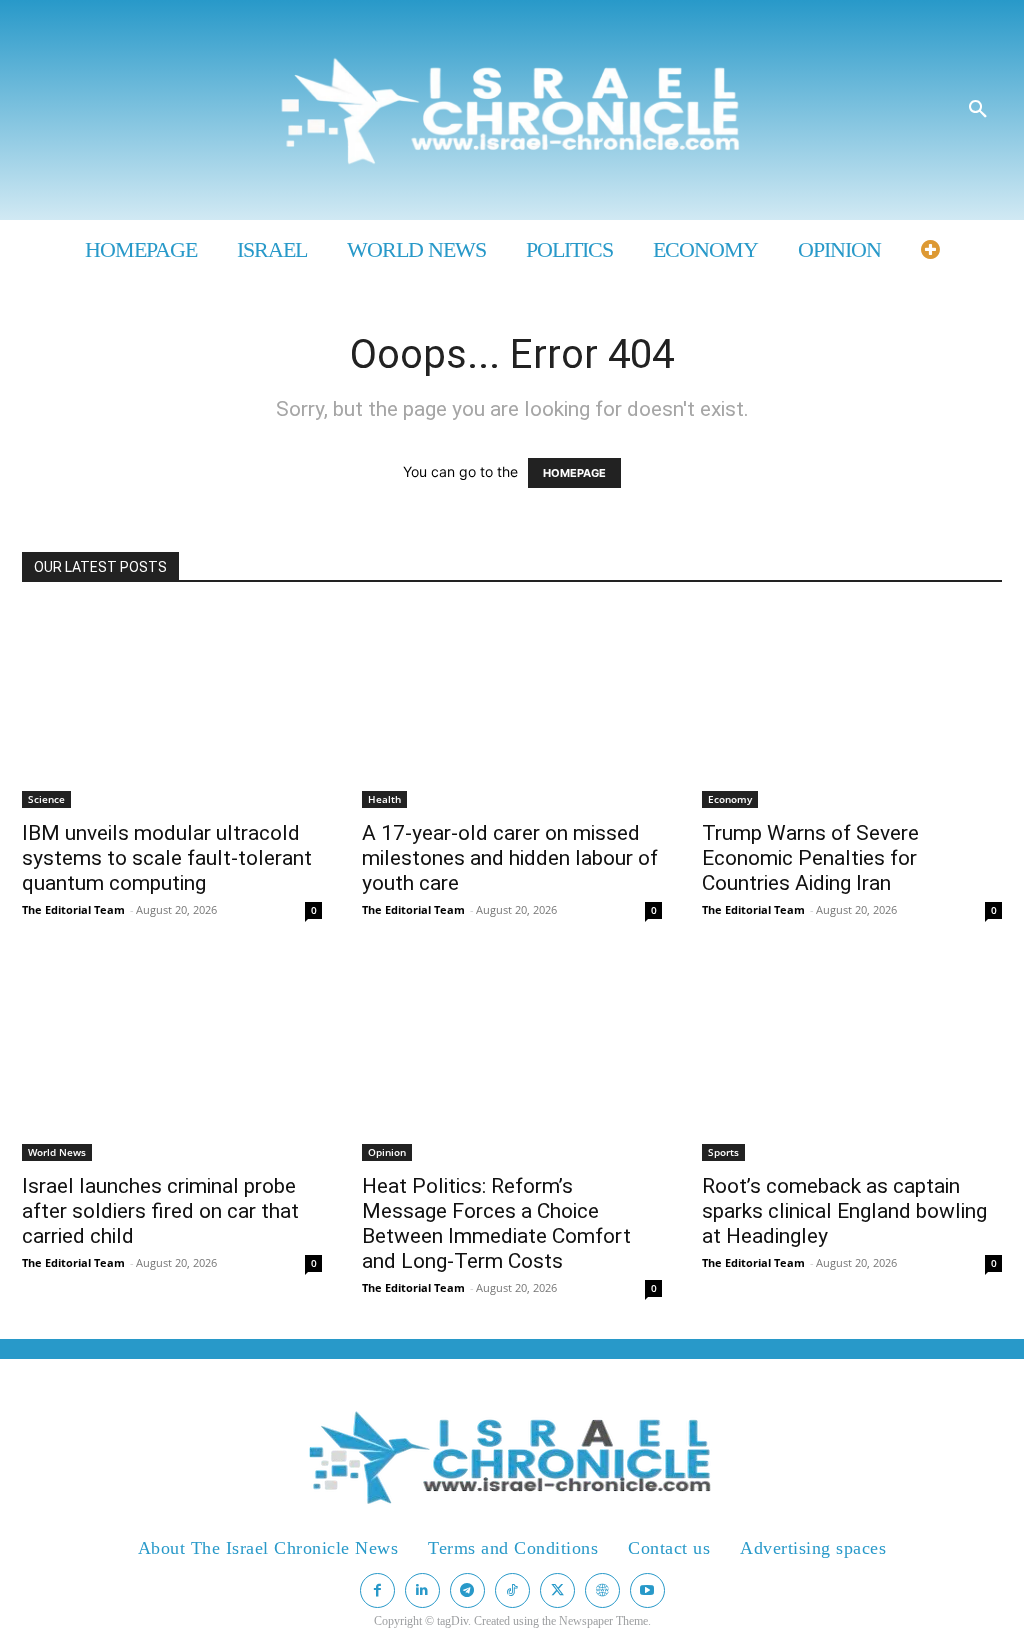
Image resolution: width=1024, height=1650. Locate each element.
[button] (978, 110)
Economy (730, 799)
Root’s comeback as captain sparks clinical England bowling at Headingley (844, 1211)
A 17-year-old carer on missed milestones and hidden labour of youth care (510, 858)
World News (57, 1152)
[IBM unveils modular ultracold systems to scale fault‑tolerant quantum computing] (172, 708)
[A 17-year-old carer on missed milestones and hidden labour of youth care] (512, 708)
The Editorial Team (73, 909)
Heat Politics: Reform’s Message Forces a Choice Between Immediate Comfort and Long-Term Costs (496, 1223)
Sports (723, 1152)
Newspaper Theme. (605, 1621)
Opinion (387, 1152)
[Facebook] (377, 1590)
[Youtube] (647, 1590)
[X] (557, 1590)
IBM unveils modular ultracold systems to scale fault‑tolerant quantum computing (167, 858)
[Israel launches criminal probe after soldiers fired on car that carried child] (172, 1061)
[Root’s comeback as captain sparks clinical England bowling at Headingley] (852, 1061)
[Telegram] (467, 1590)
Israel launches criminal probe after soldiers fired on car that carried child (160, 1211)
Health (384, 799)
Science (46, 799)
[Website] (602, 1590)
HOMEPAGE (574, 473)
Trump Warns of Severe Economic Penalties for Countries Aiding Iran (810, 858)
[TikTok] (512, 1590)
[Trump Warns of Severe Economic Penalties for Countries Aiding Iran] (852, 708)
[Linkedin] (422, 1590)
